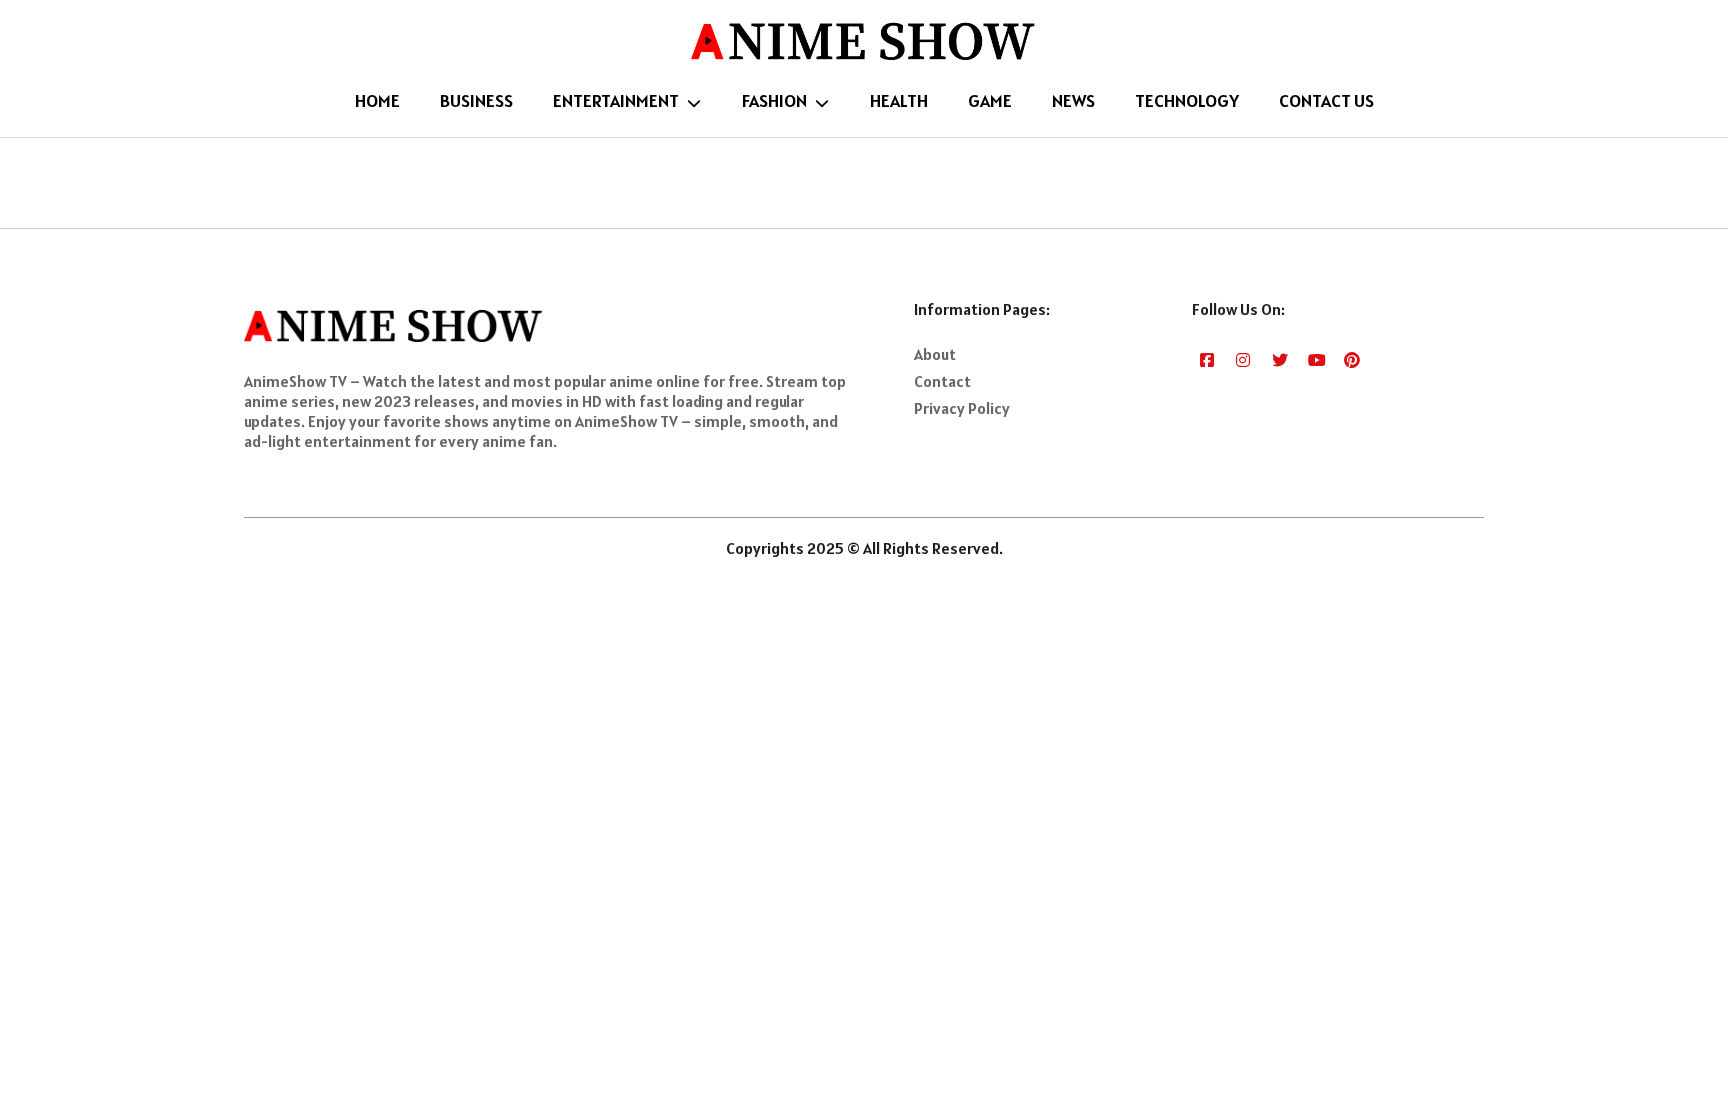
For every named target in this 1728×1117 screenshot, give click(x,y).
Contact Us (1326, 100)
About (935, 354)
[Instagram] (1244, 359)
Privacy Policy (962, 408)
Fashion (774, 100)
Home (377, 100)
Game (990, 100)
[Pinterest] (1352, 359)
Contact (942, 381)
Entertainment (616, 100)
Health (899, 100)
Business (476, 100)
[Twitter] (1280, 359)
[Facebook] (1208, 359)
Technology (1187, 100)
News (1073, 100)
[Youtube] (1316, 359)
